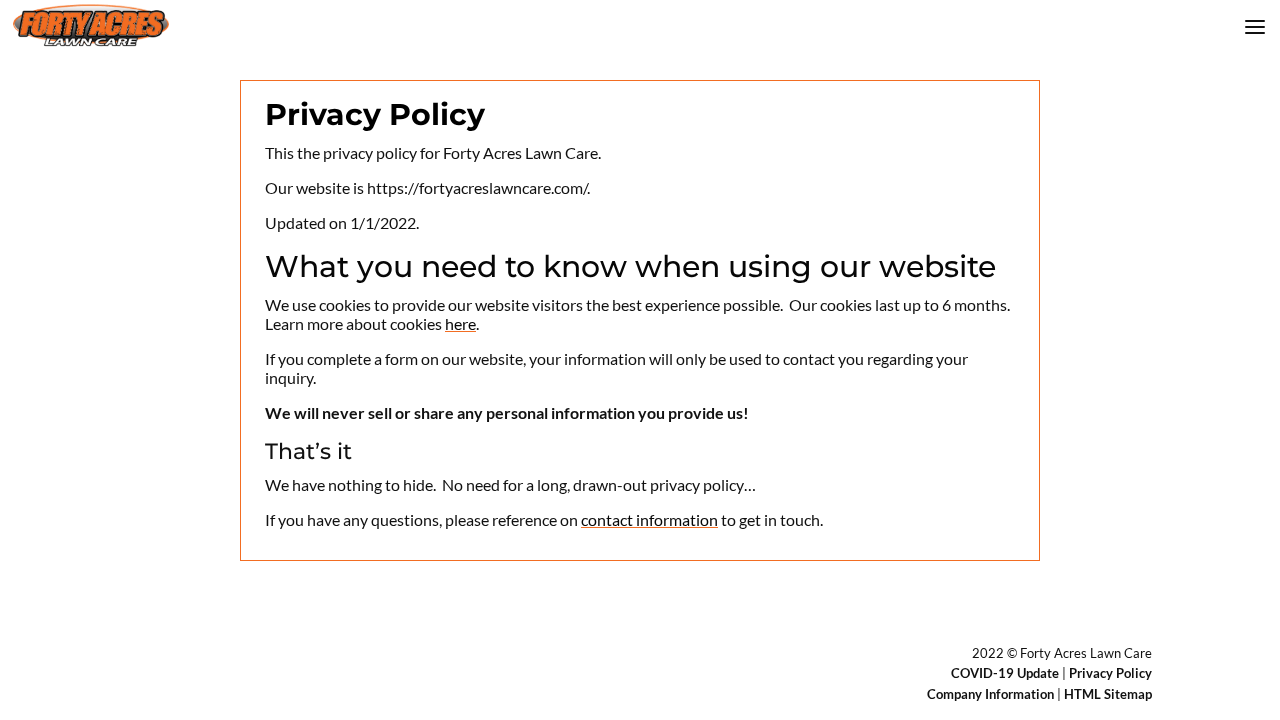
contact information (649, 519)
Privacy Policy (1110, 673)
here (460, 323)
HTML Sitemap (1108, 694)
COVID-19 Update (1005, 673)
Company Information (990, 694)
